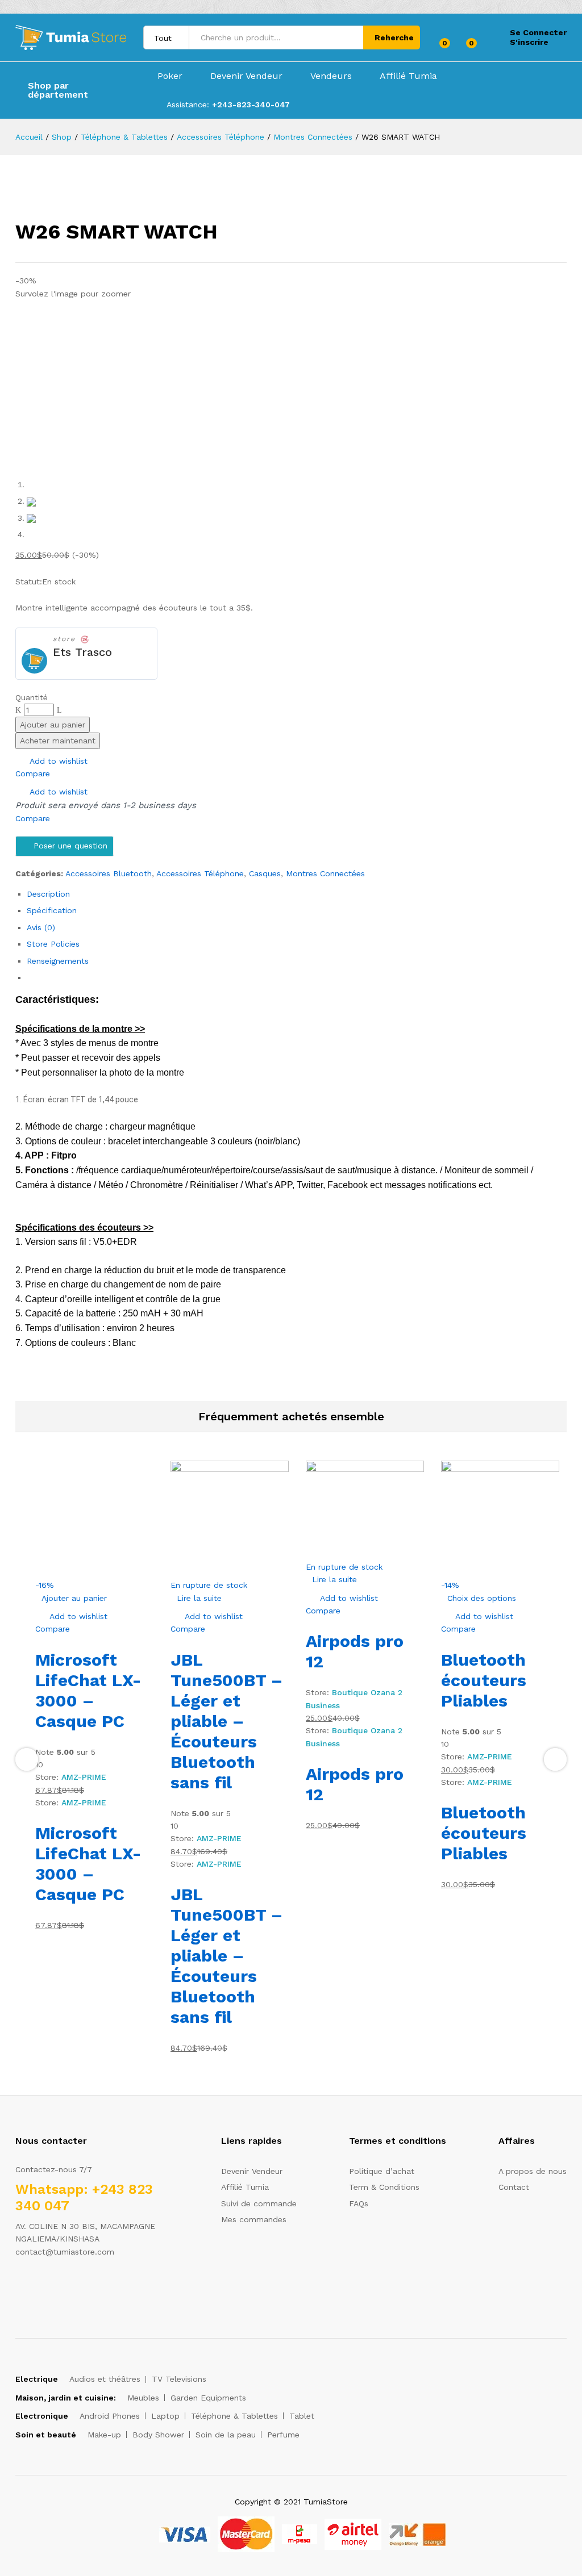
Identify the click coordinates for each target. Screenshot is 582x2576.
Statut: (29, 582)
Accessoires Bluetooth (109, 873)
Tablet (302, 2416)
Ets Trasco (82, 652)
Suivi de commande (259, 2203)
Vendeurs (331, 76)
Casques (265, 873)
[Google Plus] (54, 2287)
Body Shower (158, 2435)
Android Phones (110, 2416)
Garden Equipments (208, 2398)
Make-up (104, 2435)
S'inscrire (529, 42)
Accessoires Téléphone (200, 873)
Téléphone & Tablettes (234, 2416)
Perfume (283, 2435)
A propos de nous (533, 2171)
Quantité (32, 697)
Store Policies (53, 944)
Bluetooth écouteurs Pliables (484, 1680)
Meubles (143, 2398)
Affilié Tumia (408, 76)
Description (48, 894)
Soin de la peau (226, 2435)
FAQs (359, 2203)
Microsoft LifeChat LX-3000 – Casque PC (88, 1690)
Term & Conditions (384, 2187)
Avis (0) (41, 927)
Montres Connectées (325, 873)
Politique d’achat (382, 2171)
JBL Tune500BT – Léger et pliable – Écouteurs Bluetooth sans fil (226, 1721)
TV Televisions (179, 2379)
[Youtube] (71, 2287)
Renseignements (58, 961)
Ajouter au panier (53, 725)
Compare (33, 773)
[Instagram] (89, 2287)
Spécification (52, 910)
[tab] (297, 894)
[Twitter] (36, 2287)
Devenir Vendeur (246, 76)
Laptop (165, 2416)
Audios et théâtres (105, 2379)
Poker (170, 76)
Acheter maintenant (58, 741)
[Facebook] (18, 2287)
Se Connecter (538, 32)
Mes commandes (254, 2219)
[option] (94, 1696)
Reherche (394, 37)
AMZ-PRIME (84, 1777)
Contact (514, 2187)
